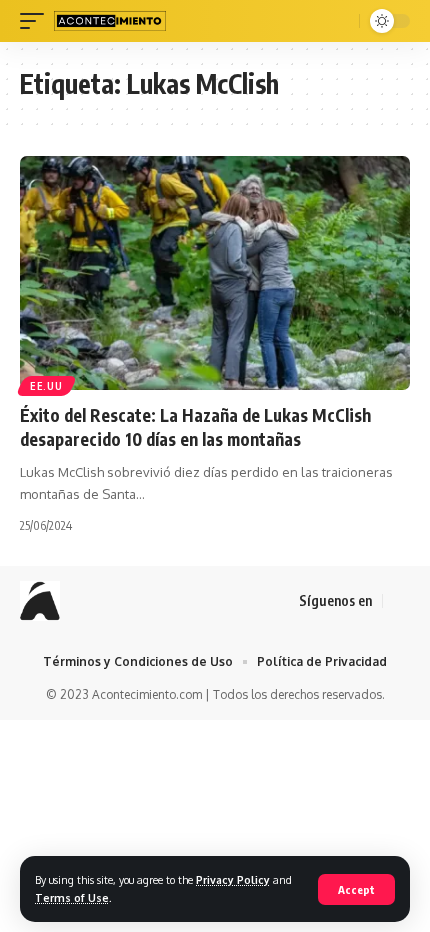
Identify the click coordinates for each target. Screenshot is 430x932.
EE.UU (46, 386)
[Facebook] (399, 601)
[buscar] (341, 21)
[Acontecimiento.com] (110, 21)
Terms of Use (72, 897)
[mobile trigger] (37, 21)
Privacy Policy (233, 879)
